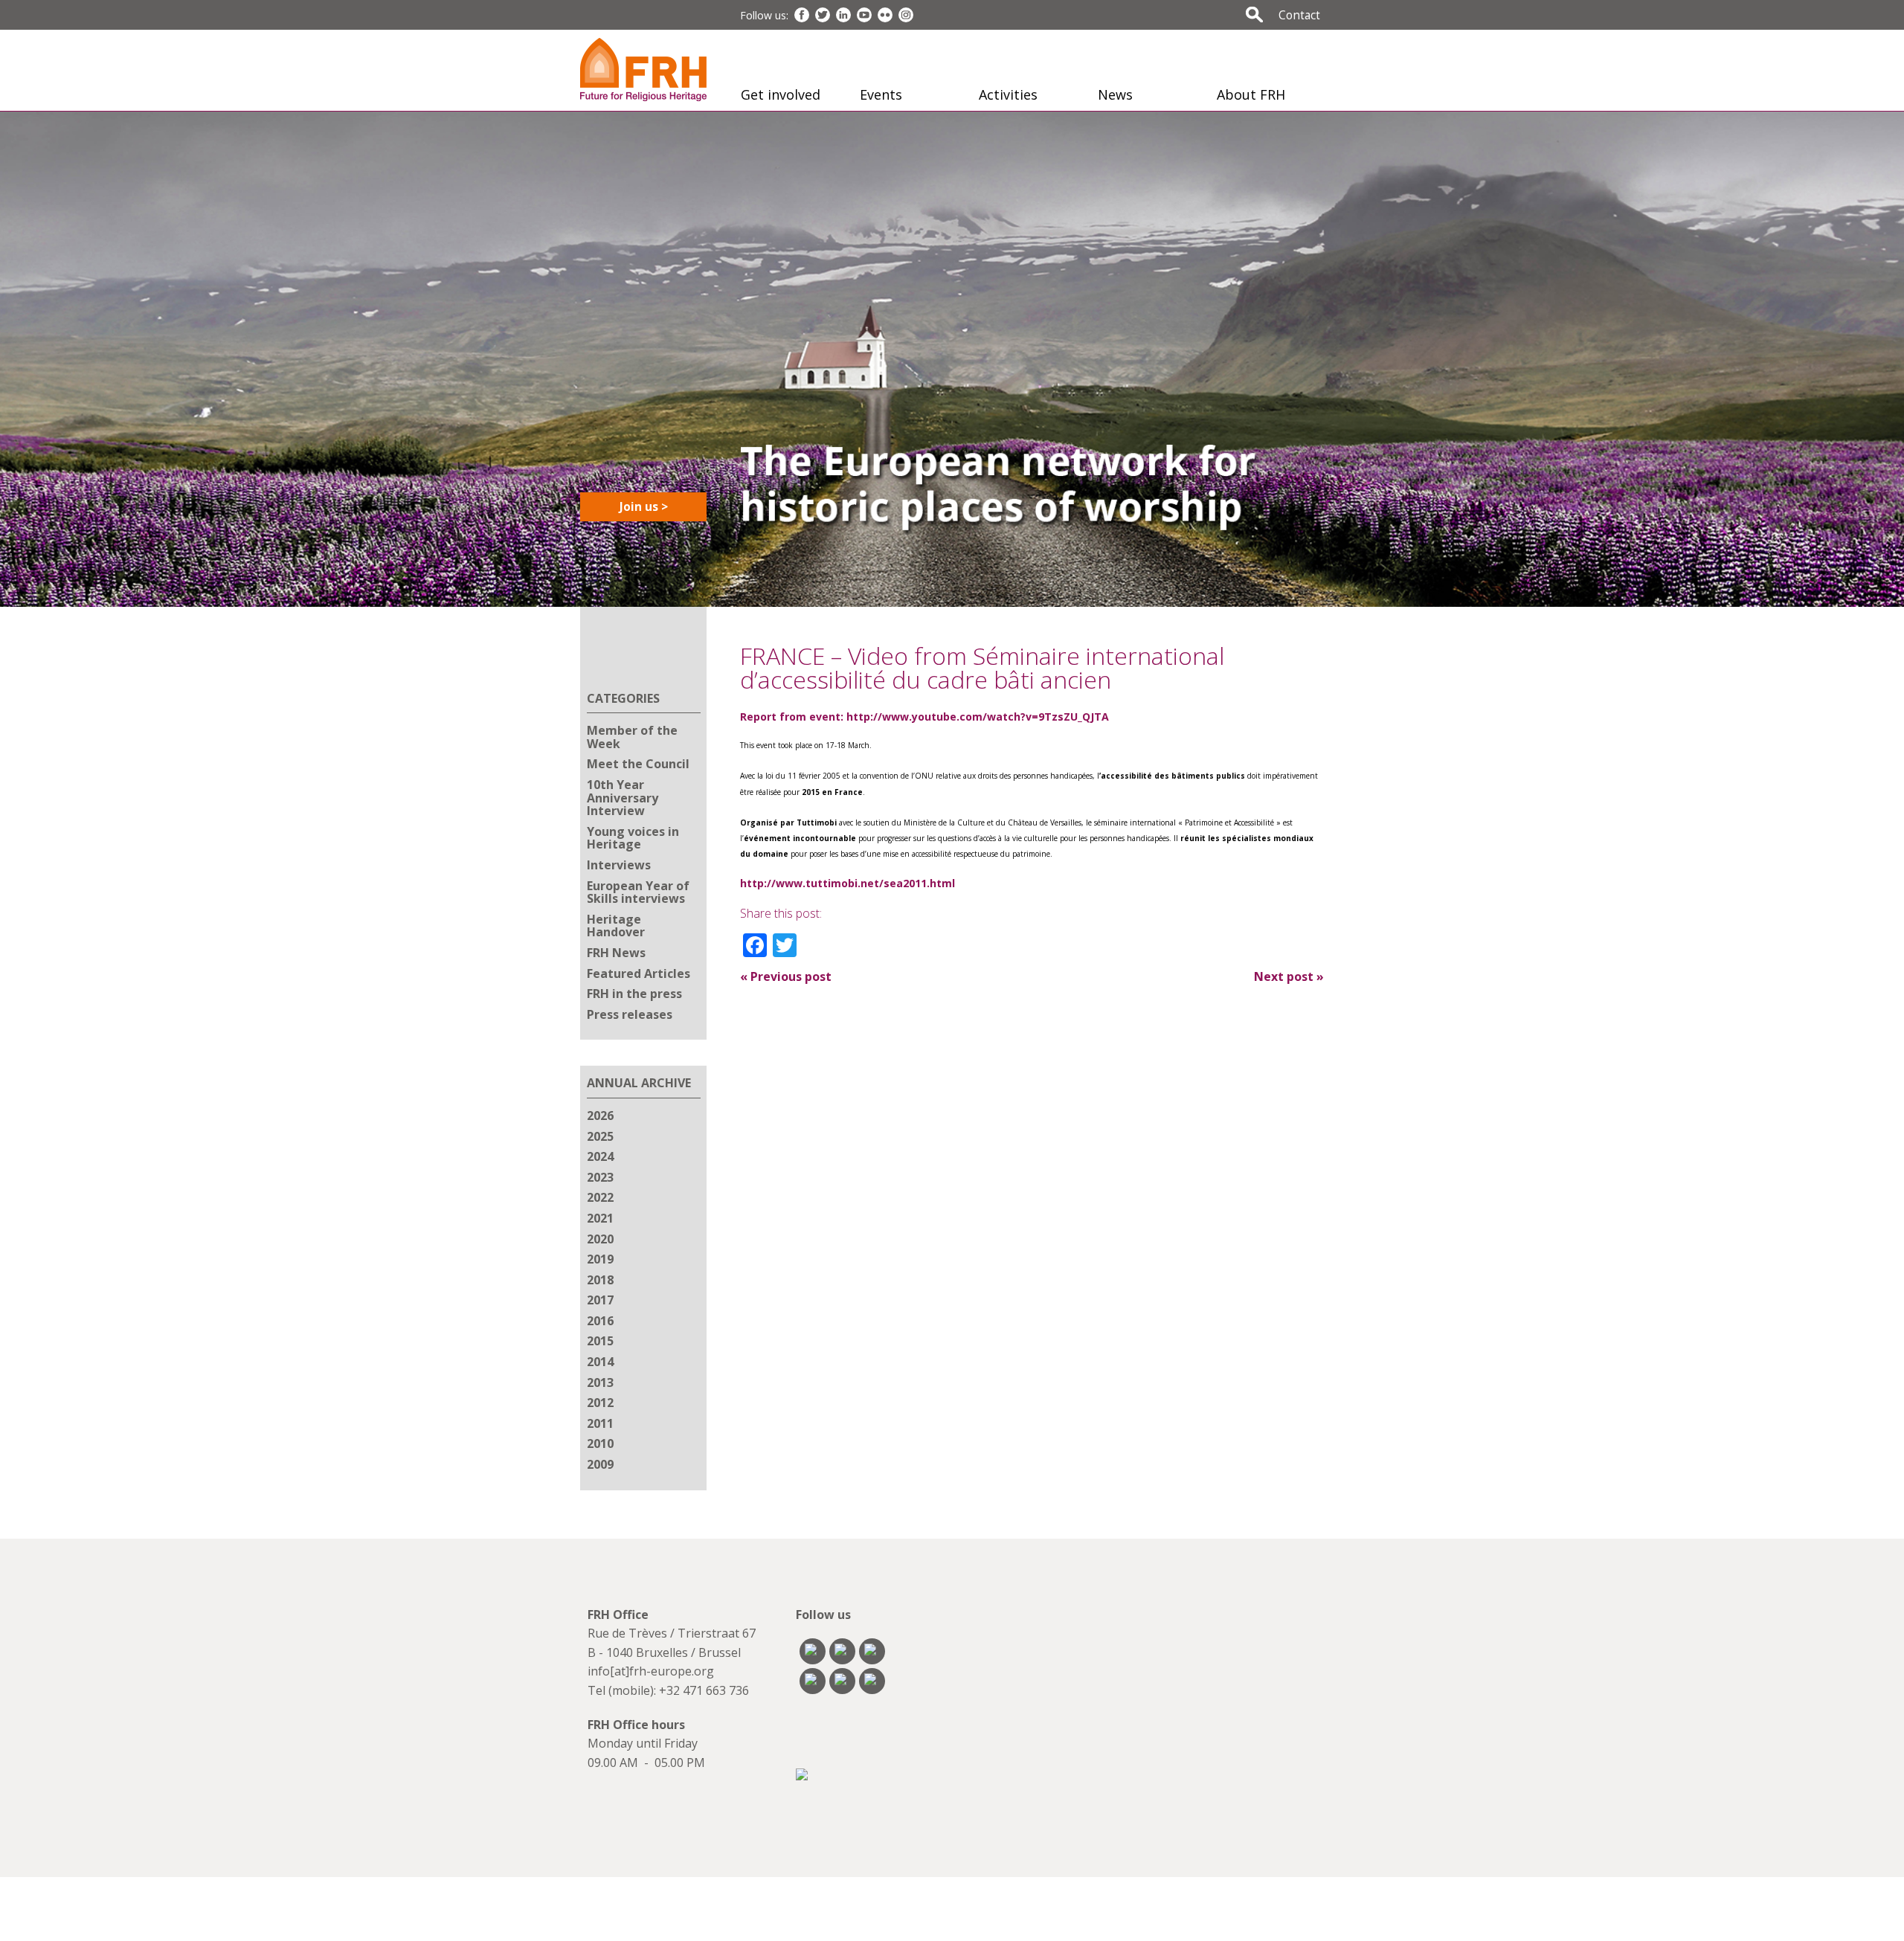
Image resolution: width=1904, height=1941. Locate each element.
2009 (600, 1464)
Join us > (644, 506)
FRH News (616, 953)
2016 (600, 1321)
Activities (1008, 94)
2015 (600, 1341)
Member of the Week (632, 737)
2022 (600, 1197)
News (1115, 94)
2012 (600, 1403)
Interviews (619, 865)
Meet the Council (638, 764)
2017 (600, 1300)
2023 (600, 1177)
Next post (1289, 976)
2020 (600, 1239)
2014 (600, 1362)
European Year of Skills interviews (638, 892)
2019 (600, 1259)
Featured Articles (639, 973)
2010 (600, 1443)
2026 (600, 1116)
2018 (600, 1280)
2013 (600, 1382)
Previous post (786, 976)
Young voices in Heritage (633, 838)
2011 (600, 1423)
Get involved (781, 94)
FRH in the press (634, 994)
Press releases (630, 1014)
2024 (600, 1156)
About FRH (1251, 94)
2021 (600, 1218)
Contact (1299, 15)
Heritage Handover (616, 926)
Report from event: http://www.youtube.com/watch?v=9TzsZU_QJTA (924, 717)
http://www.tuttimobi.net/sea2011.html (848, 883)
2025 (600, 1136)
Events (881, 94)
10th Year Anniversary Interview (623, 798)
